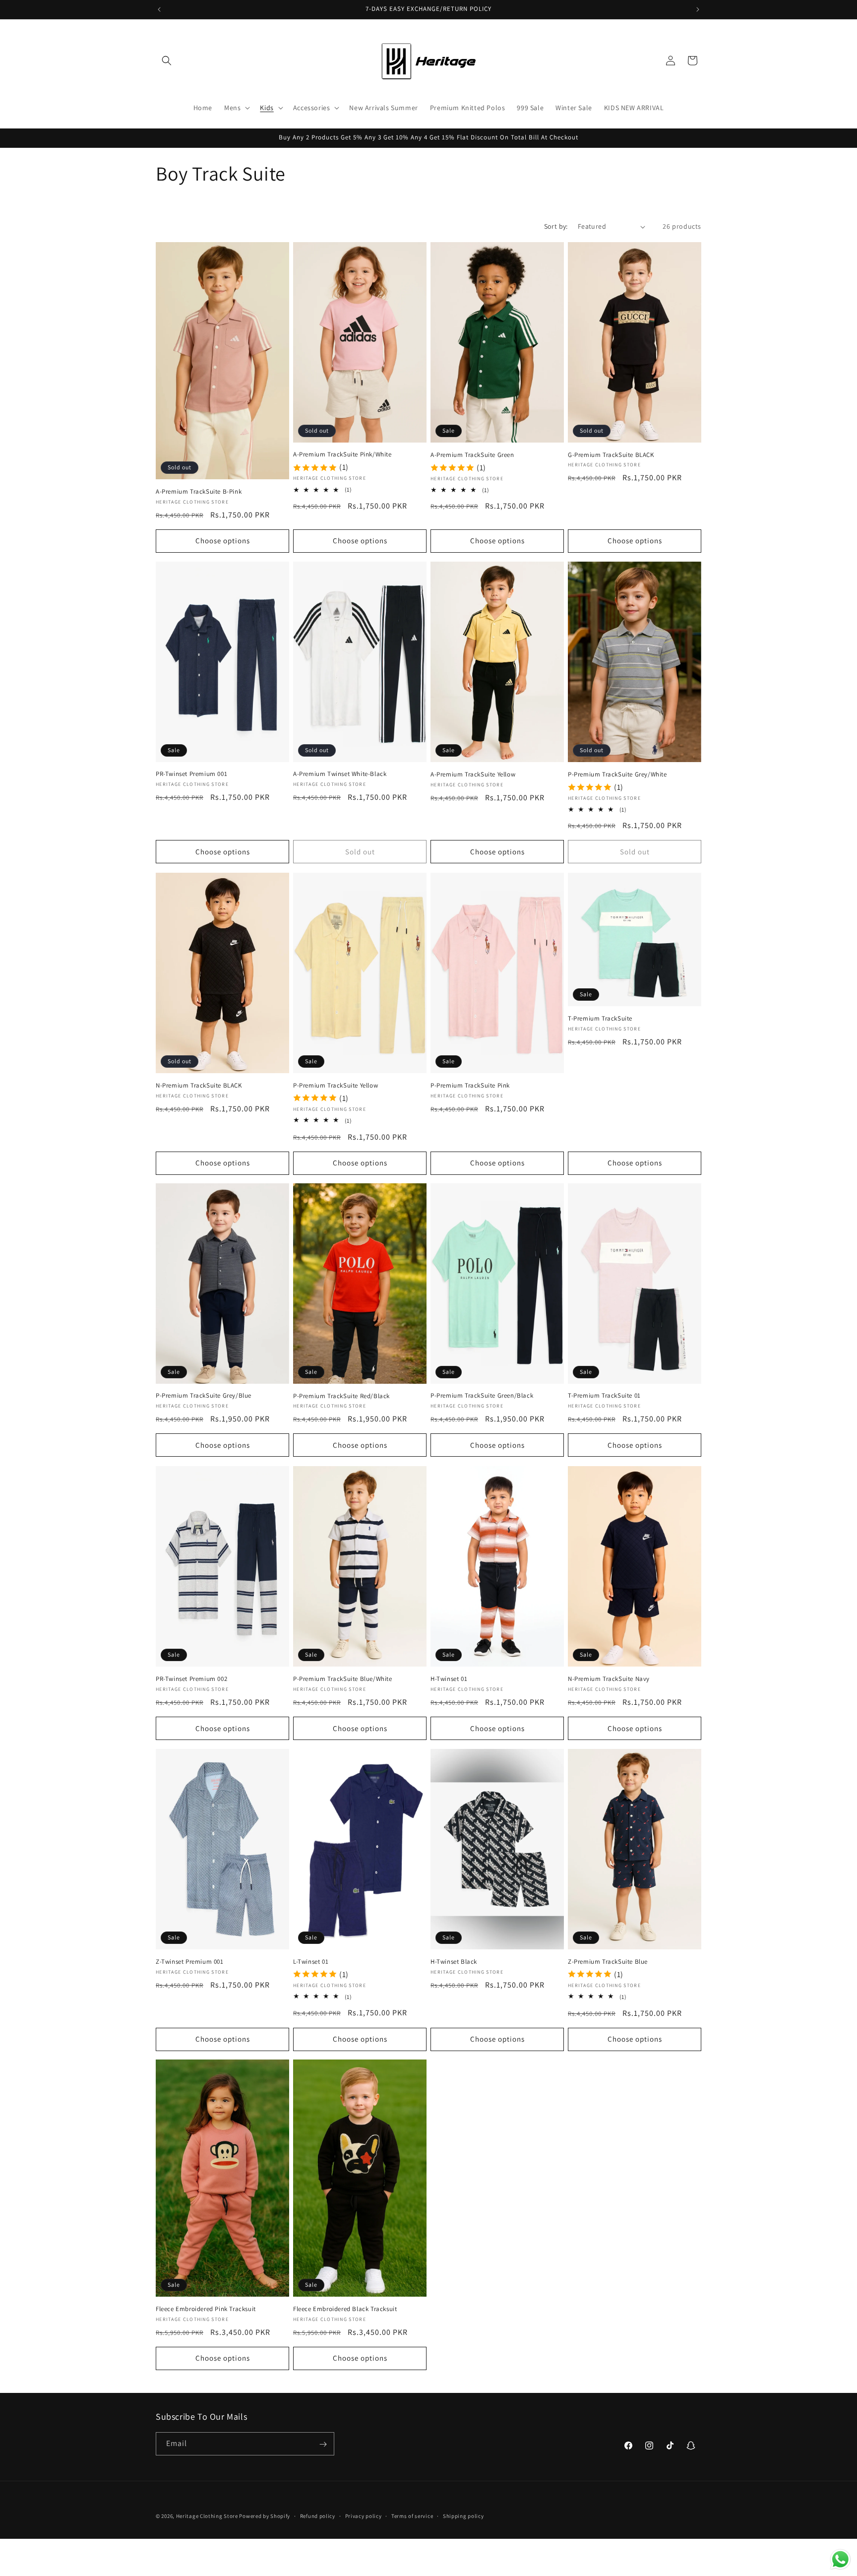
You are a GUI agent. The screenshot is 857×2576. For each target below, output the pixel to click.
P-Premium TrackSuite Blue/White (343, 1679)
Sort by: (556, 226)
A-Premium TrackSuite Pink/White (342, 455)
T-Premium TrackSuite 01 (604, 1396)
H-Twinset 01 (449, 1678)
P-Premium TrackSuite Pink (470, 1085)
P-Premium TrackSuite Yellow (336, 1085)
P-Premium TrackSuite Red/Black (341, 1396)
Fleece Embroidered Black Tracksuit (345, 2309)
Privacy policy (364, 2515)
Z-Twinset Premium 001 (190, 1961)
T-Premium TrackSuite (600, 1019)
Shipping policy (463, 2515)
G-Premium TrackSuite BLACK (611, 455)
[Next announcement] (698, 9)
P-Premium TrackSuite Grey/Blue (204, 1396)
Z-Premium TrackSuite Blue (608, 1961)
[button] (167, 61)
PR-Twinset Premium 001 (191, 774)
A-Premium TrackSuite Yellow (473, 774)
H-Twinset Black (454, 1961)
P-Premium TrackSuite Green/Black (482, 1396)
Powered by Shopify (265, 2516)
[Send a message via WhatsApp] (840, 2559)
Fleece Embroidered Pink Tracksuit (206, 2309)
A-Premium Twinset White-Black (340, 774)
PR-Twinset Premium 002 (191, 1678)
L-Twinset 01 (311, 1961)
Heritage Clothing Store (207, 2516)
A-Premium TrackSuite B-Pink (199, 492)
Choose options (223, 541)
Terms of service (412, 2515)
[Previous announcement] (159, 9)
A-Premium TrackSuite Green (472, 455)
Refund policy (318, 2515)
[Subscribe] (323, 2444)
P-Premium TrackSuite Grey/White (617, 774)
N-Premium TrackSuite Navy (609, 1679)
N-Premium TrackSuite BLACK (199, 1086)
